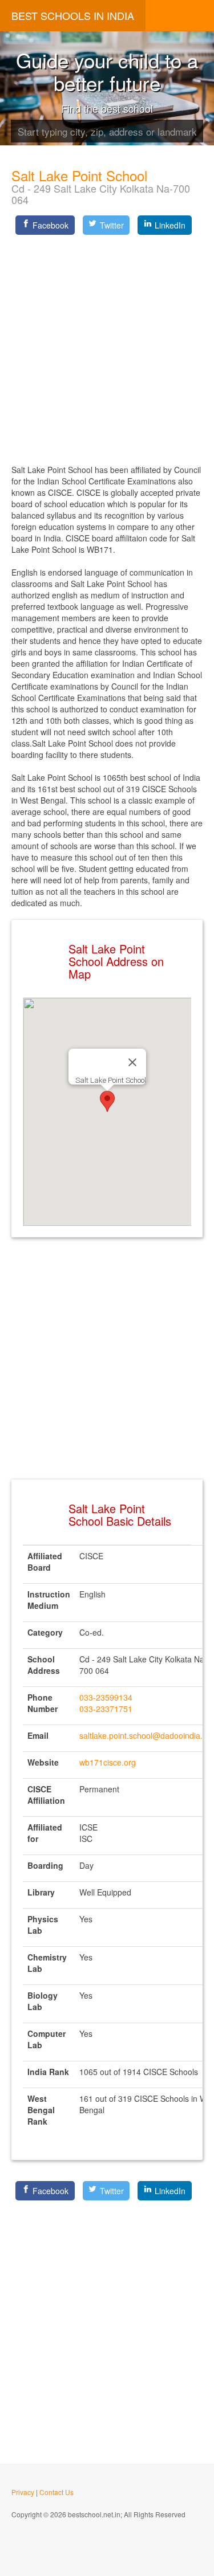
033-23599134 (106, 1697)
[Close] (132, 1062)
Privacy (23, 2492)
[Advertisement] (107, 346)
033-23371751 (106, 1709)
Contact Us (56, 2492)
